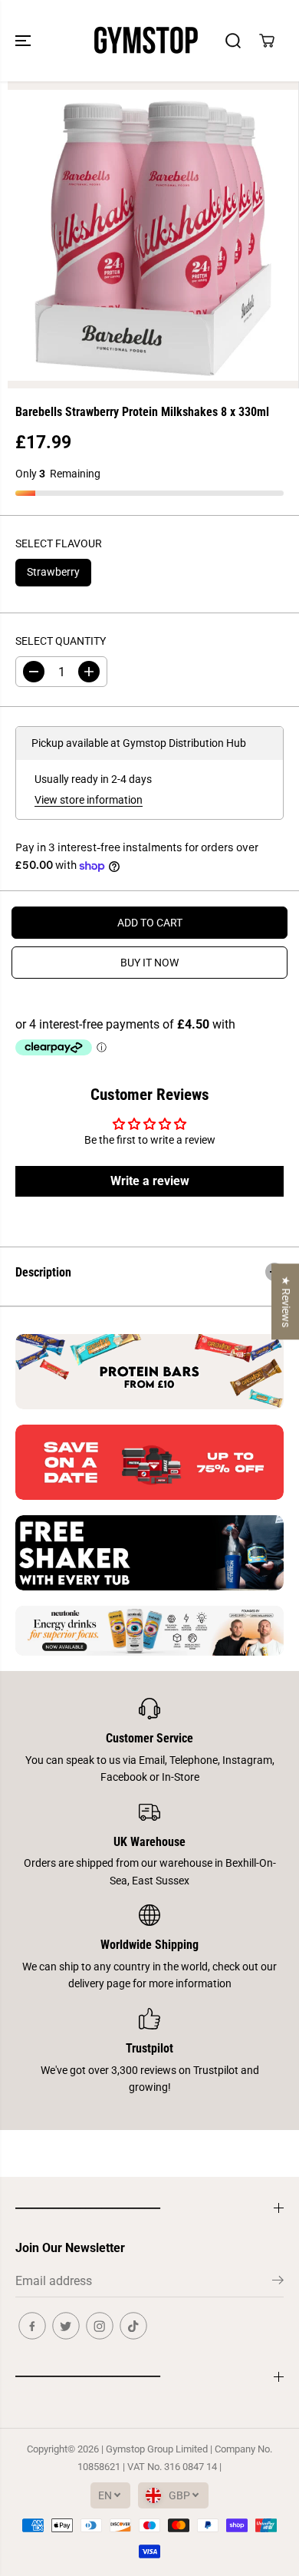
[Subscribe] (278, 2283)
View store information (89, 800)
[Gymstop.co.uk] (146, 41)
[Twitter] (66, 2326)
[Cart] (267, 41)
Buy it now (149, 963)
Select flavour (59, 543)
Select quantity (61, 641)
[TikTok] (133, 2326)
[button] (25, 41)
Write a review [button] (150, 1181)
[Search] (233, 41)
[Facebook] (32, 2326)
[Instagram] (100, 2326)
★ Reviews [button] (286, 1301)
